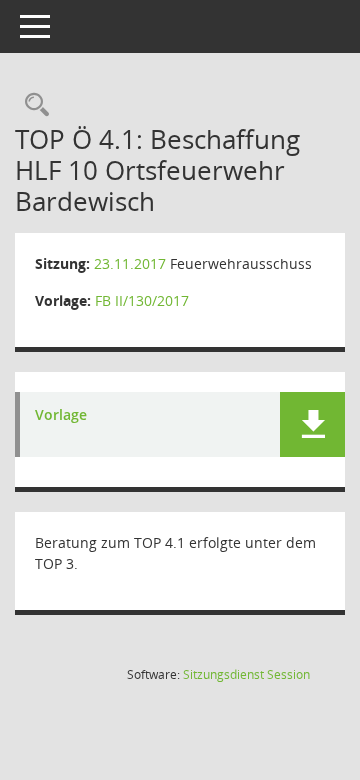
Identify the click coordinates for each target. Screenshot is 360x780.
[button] (312, 424)
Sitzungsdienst (246, 674)
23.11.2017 (130, 263)
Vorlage (61, 415)
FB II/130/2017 (142, 300)
